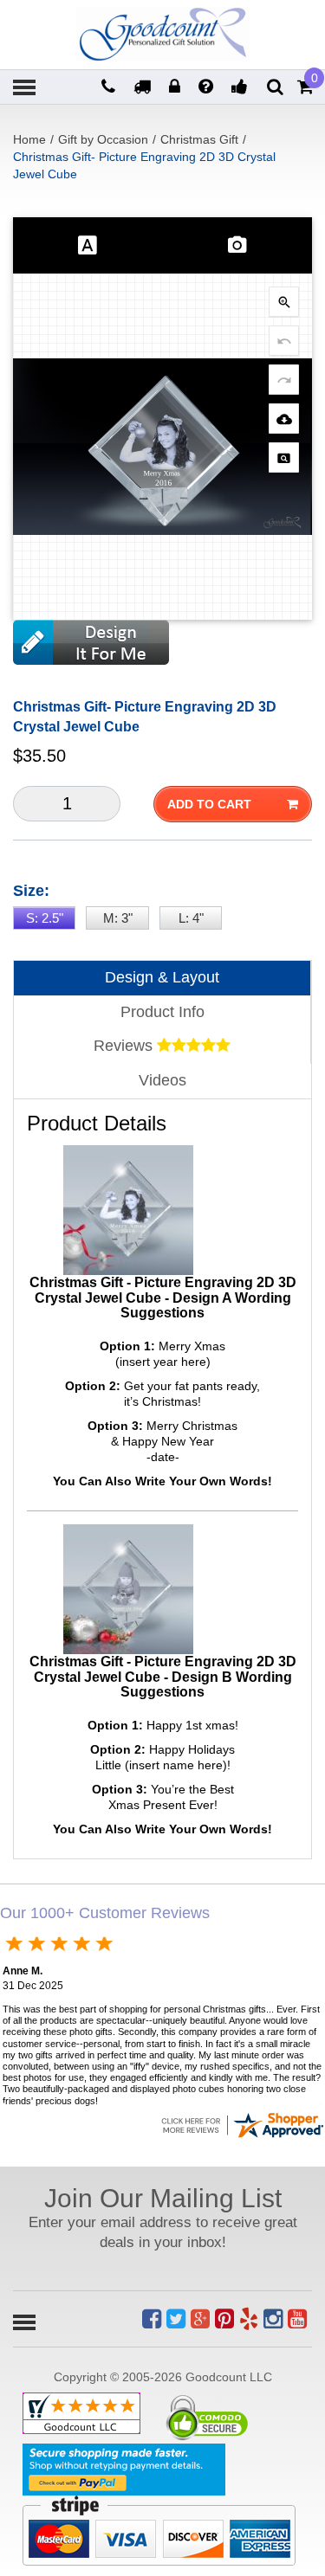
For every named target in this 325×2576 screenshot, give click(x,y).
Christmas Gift (199, 139)
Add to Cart (209, 804)
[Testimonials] (242, 88)
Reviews (125, 1046)
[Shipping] (144, 88)
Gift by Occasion (103, 139)
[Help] (208, 88)
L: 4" (191, 918)
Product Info (162, 1012)
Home (29, 139)
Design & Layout (162, 977)
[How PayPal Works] (124, 2470)
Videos (162, 1080)
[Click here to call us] (110, 88)
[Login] (177, 88)
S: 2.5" (45, 918)
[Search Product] (275, 87)
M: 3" (118, 918)
